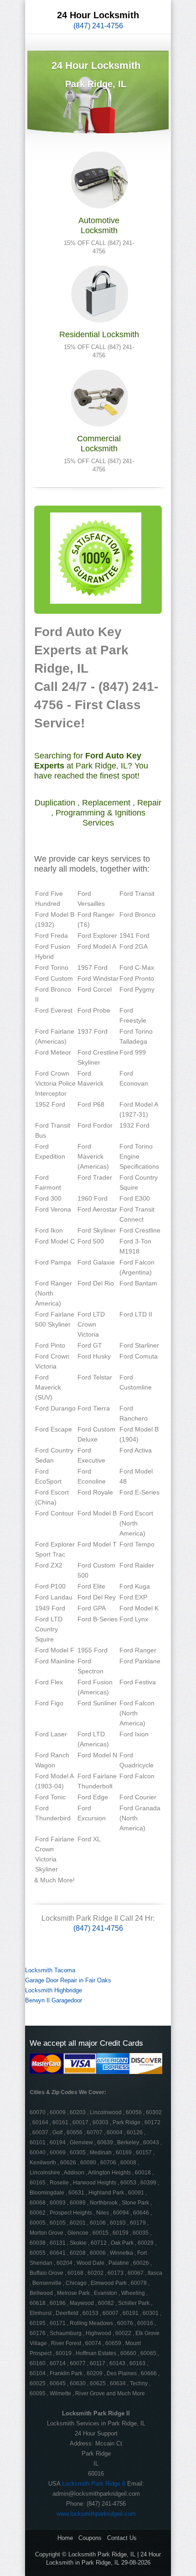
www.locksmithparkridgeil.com (96, 2514)
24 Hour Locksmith (98, 15)
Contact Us (122, 2538)
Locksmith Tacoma (50, 1970)
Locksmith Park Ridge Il (94, 2484)
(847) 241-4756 (98, 26)
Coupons (90, 2538)
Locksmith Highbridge (54, 1990)
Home (65, 2538)
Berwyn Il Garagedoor (54, 2000)
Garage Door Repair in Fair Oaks (68, 1980)
